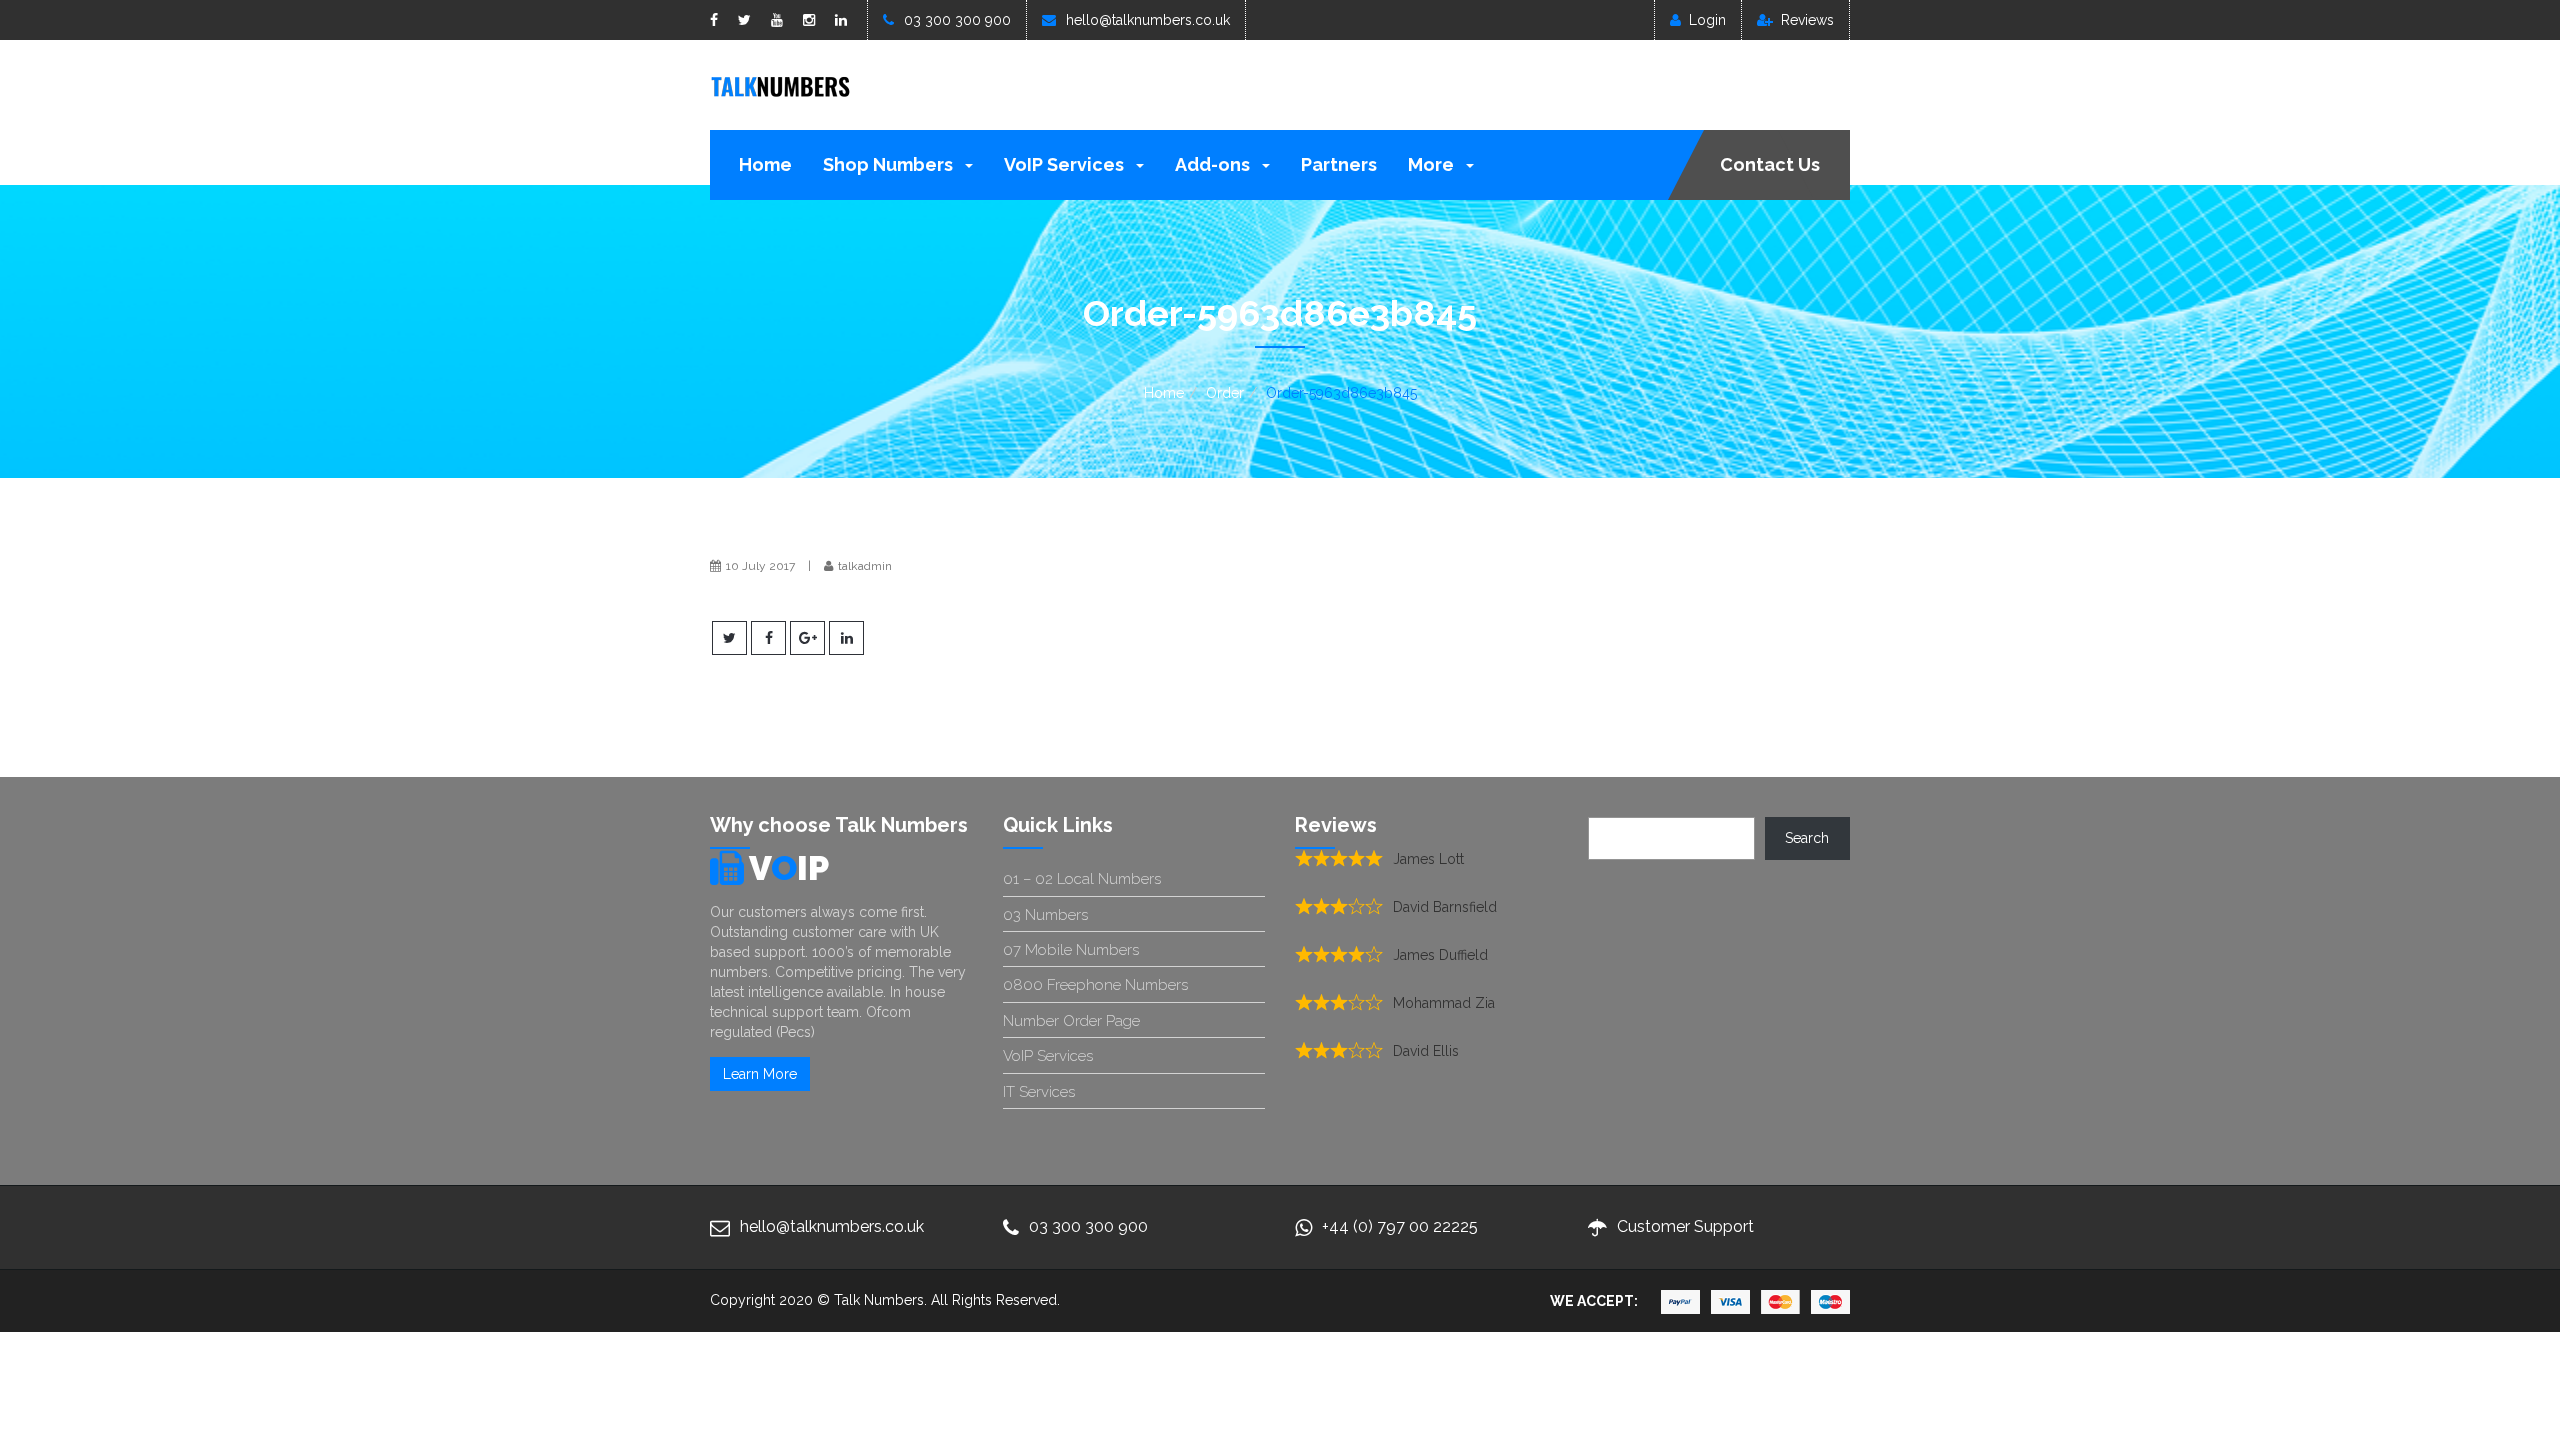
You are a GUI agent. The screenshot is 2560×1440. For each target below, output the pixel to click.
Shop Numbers (890, 164)
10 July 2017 (760, 566)
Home (765, 164)
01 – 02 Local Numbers (1082, 879)
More (1433, 164)
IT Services (1039, 1092)
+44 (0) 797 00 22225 (1400, 1226)
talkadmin (865, 566)
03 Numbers (1045, 915)
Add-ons (1214, 164)
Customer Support (1685, 1226)
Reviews (1807, 20)
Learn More (760, 1074)
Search (1807, 838)
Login (1707, 20)
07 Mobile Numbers (1071, 950)
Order (1225, 393)
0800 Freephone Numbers (1095, 985)
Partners (1339, 164)
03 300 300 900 (957, 20)
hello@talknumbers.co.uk (1148, 20)
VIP (789, 868)
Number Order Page (1071, 1021)
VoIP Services (1066, 164)
